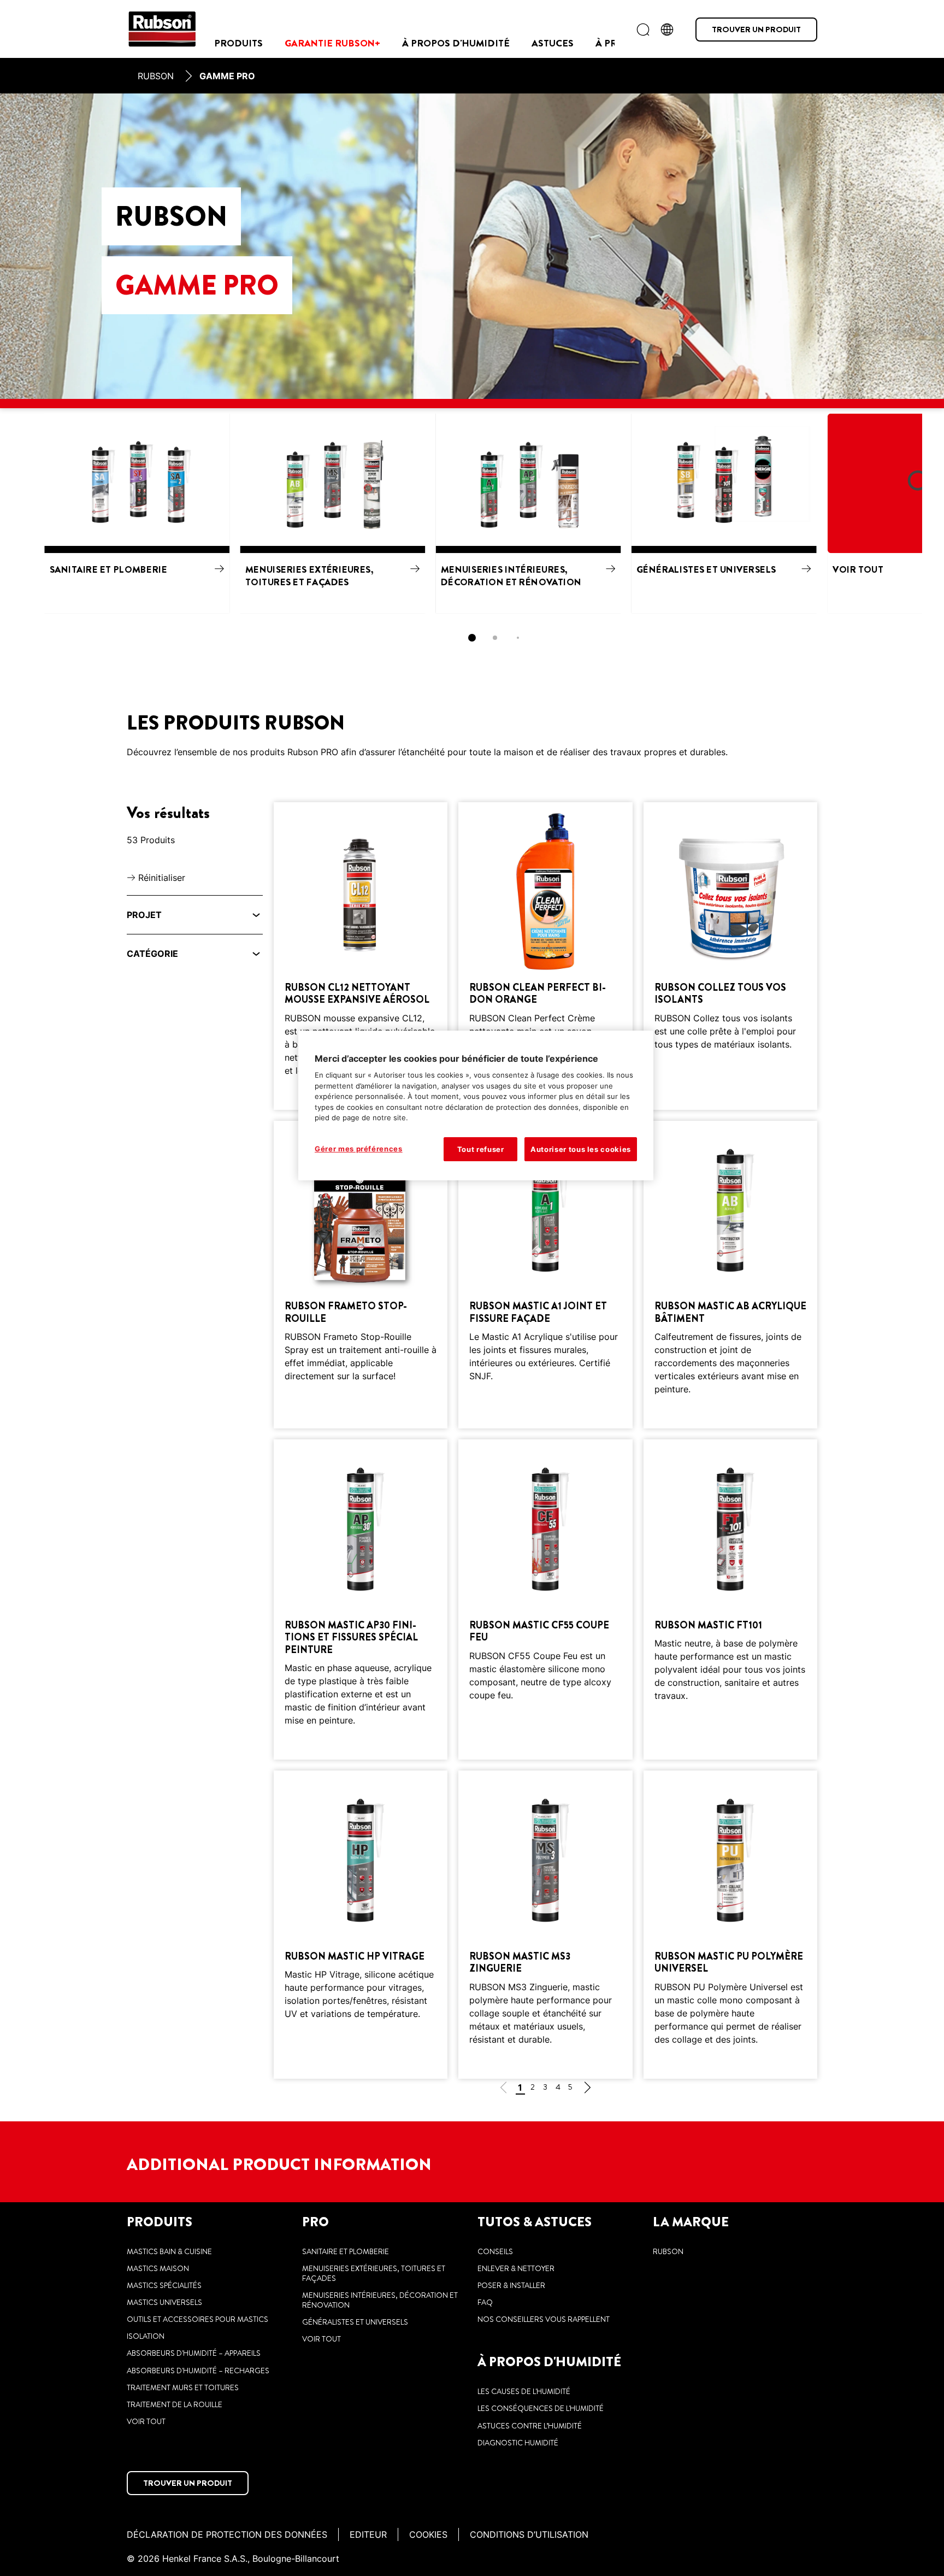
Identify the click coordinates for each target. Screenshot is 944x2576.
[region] (476, 1105)
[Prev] (5, 513)
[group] (472, 533)
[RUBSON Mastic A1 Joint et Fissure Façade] (545, 1275)
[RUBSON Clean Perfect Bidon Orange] (545, 956)
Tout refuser (481, 1149)
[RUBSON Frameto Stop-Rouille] (361, 1275)
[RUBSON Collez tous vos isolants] (730, 956)
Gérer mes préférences (359, 1149)
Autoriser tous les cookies (581, 1149)
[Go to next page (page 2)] (587, 2089)
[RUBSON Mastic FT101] (730, 1599)
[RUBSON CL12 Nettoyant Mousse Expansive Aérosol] (361, 956)
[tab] (472, 638)
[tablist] (472, 638)
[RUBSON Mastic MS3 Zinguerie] (545, 1924)
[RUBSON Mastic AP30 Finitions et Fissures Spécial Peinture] (361, 1599)
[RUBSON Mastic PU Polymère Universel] (730, 1924)
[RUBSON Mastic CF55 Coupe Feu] (545, 1599)
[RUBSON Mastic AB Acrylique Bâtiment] (730, 1275)
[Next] (939, 513)
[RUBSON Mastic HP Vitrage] (361, 1924)
